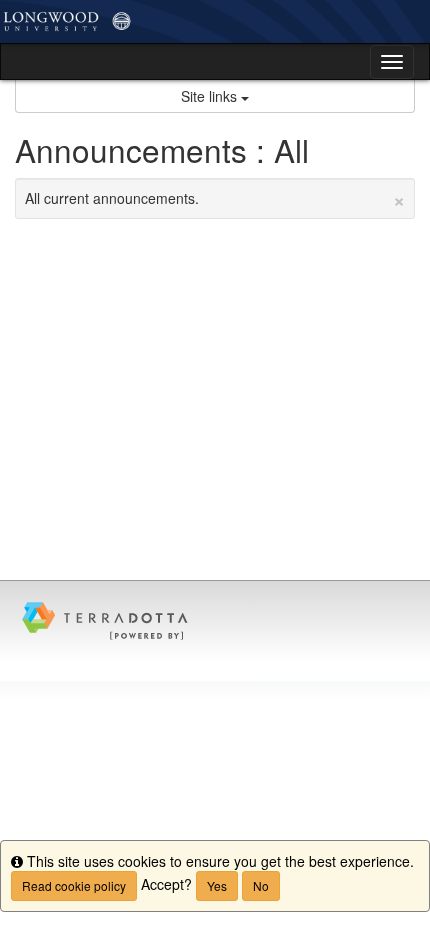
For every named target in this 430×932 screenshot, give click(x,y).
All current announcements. (215, 198)
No (261, 885)
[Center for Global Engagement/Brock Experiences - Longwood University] (215, 21)
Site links (211, 96)
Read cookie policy (74, 885)
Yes (217, 885)
